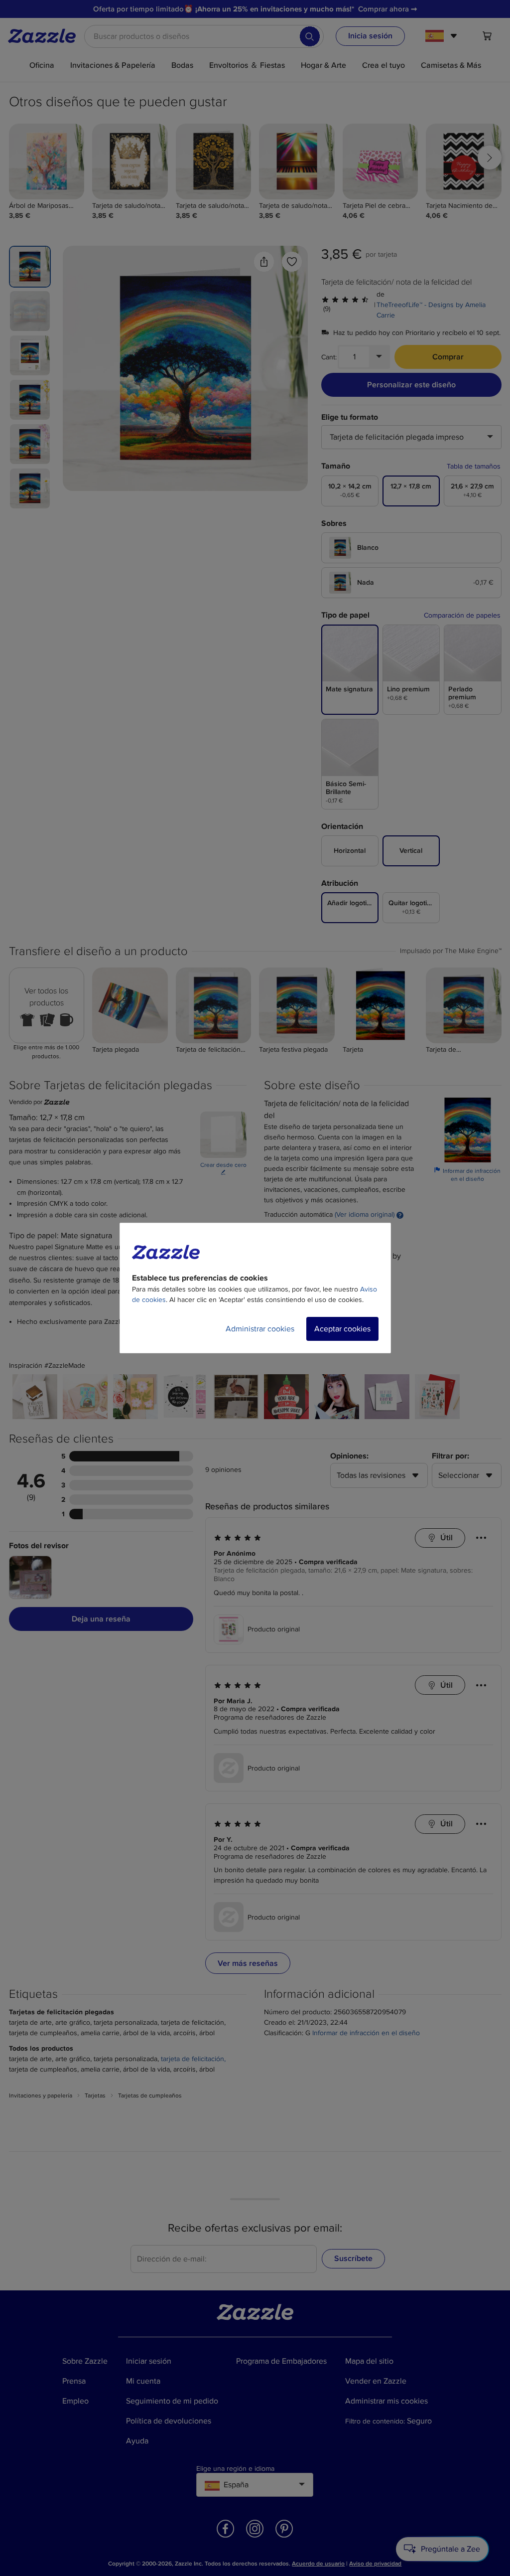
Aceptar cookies (342, 1329)
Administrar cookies (260, 1329)
